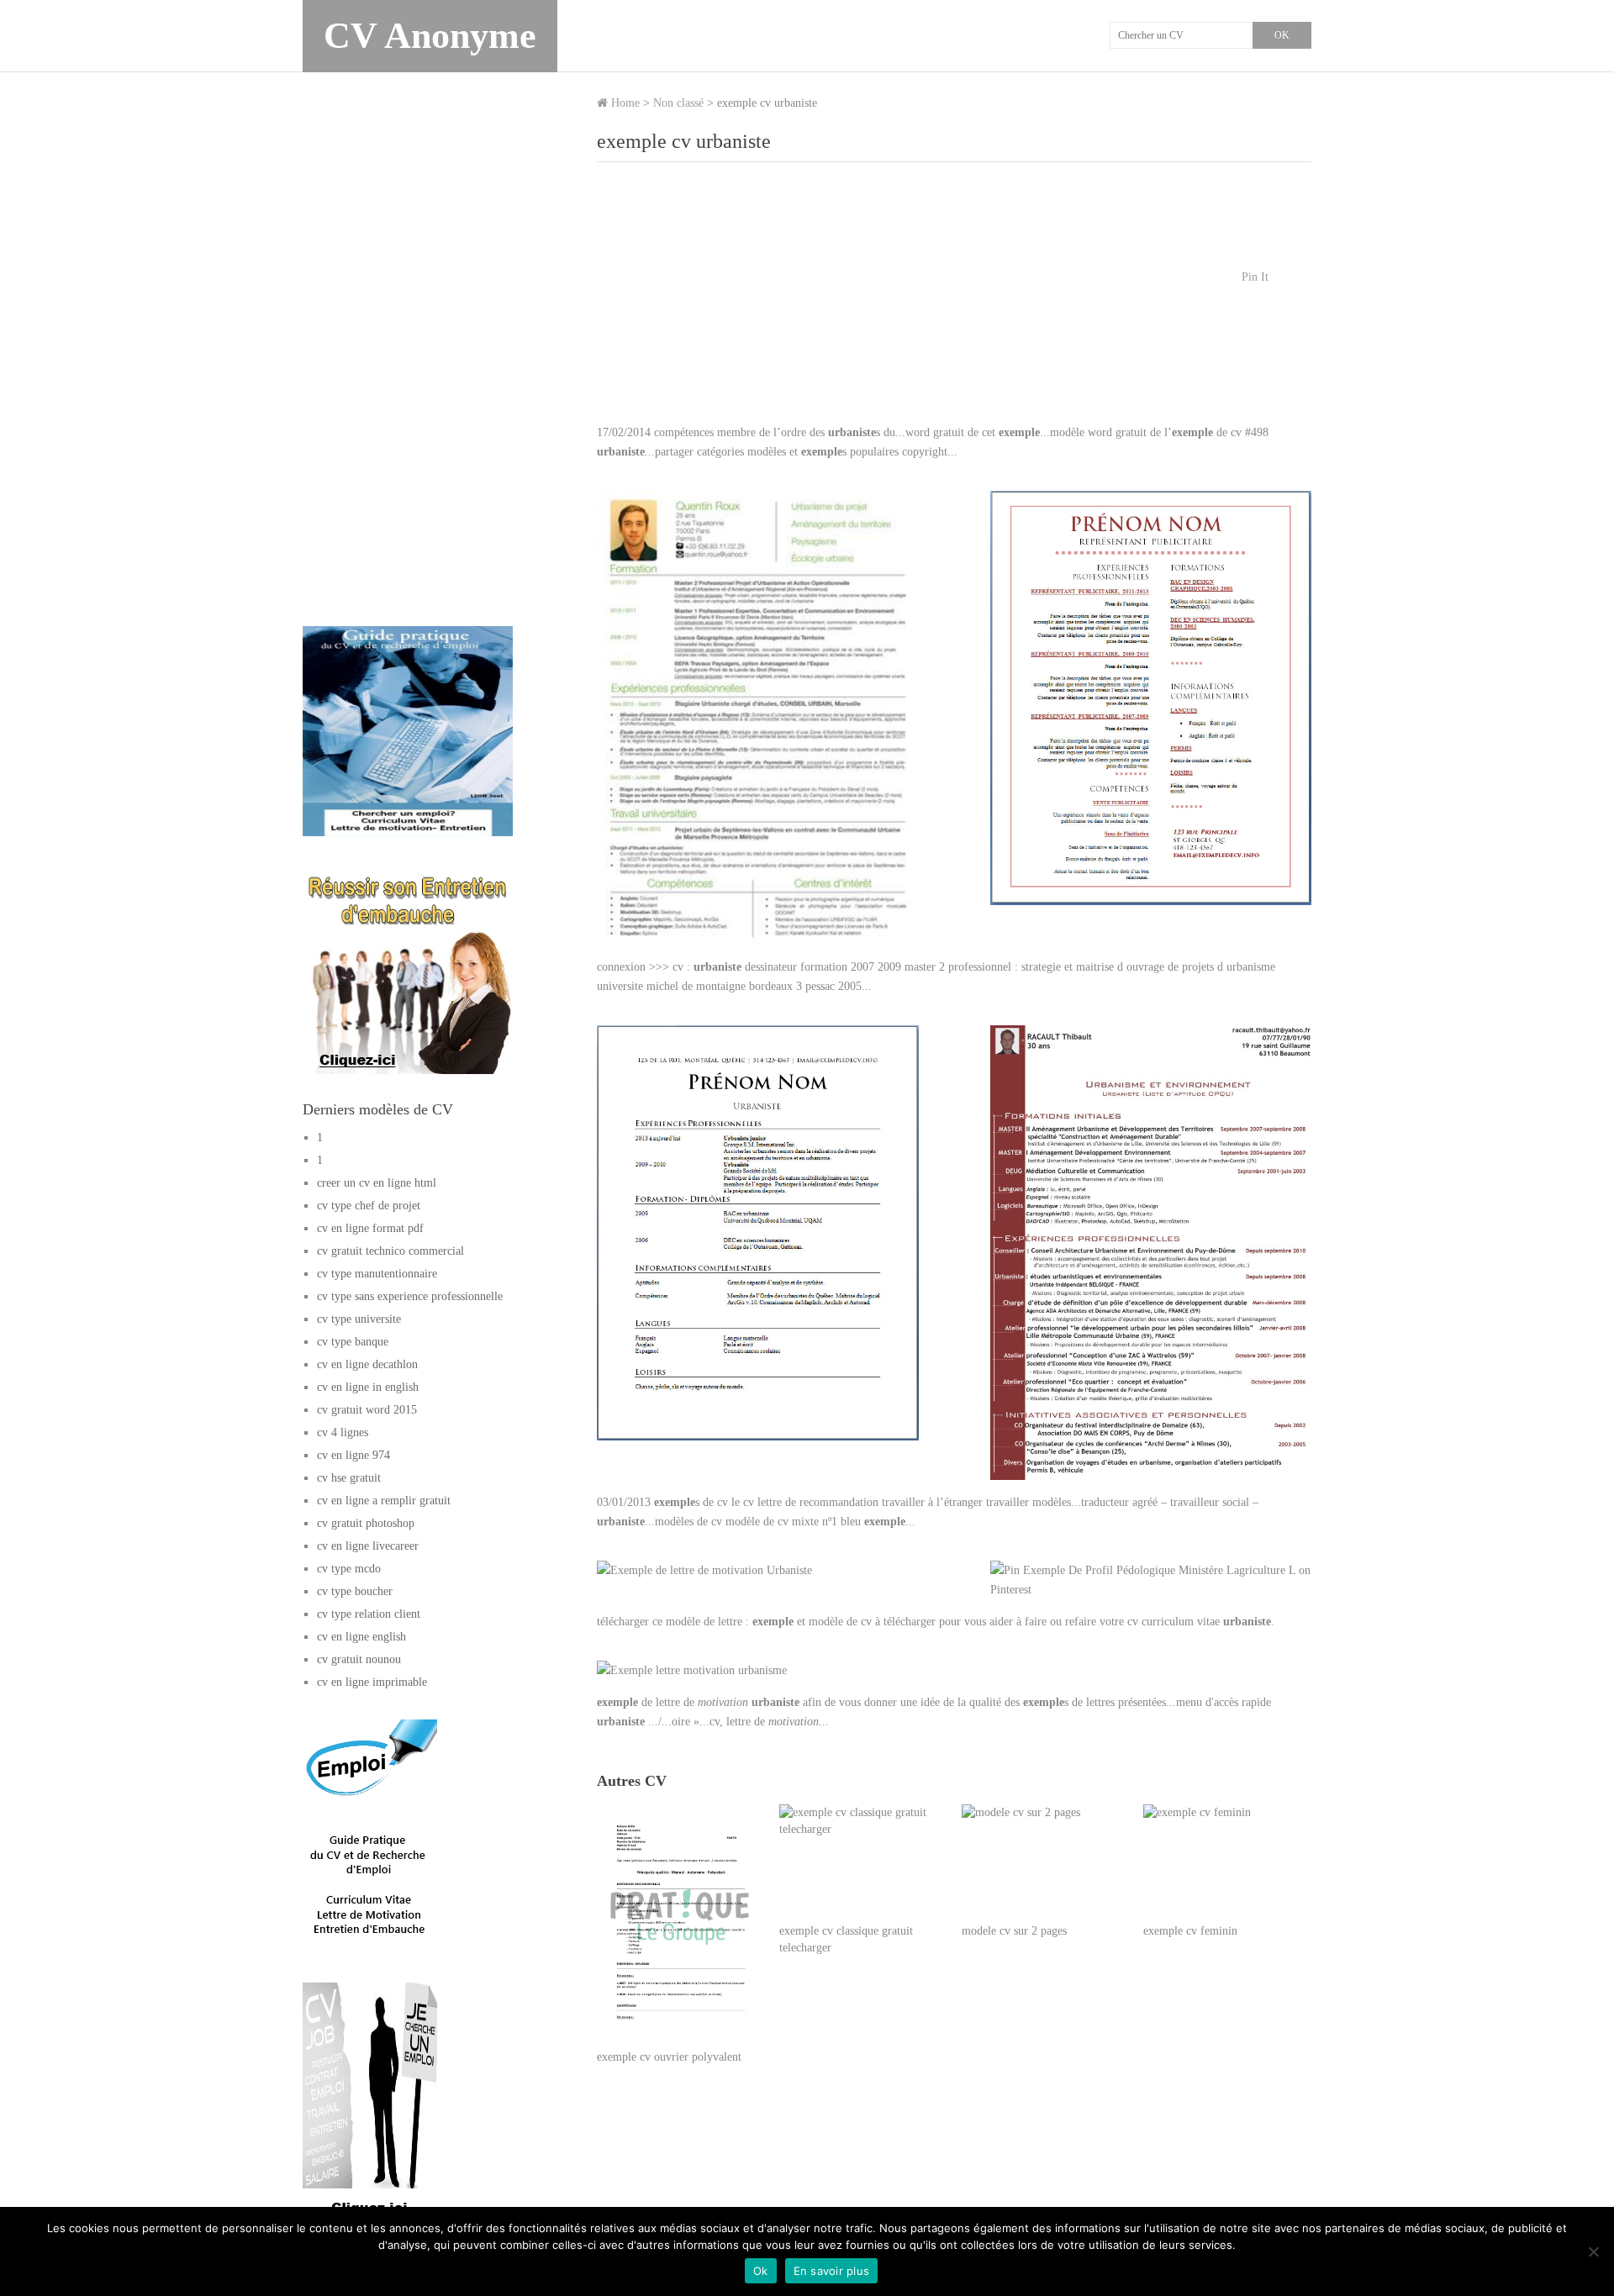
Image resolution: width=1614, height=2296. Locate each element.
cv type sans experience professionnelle (410, 1296)
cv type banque (353, 1342)
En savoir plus (832, 2271)
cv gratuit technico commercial (390, 1251)
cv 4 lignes (343, 1432)
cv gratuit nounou (359, 1659)
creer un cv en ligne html (377, 1183)
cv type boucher (355, 1591)
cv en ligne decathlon (367, 1364)
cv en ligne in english (368, 1387)
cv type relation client (369, 1614)
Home (624, 103)
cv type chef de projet (369, 1206)
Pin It (1255, 277)
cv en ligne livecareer (368, 1546)
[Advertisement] (954, 301)
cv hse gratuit (349, 1478)
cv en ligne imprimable (372, 1682)
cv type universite (359, 1319)
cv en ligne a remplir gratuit (384, 1501)
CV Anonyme (430, 36)
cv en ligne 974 (353, 1455)
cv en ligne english (361, 1637)
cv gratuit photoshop (366, 1523)
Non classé (678, 103)
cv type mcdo (349, 1569)
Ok (761, 2271)
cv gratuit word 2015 (367, 1410)
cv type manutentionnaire (377, 1274)
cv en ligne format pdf (370, 1228)
